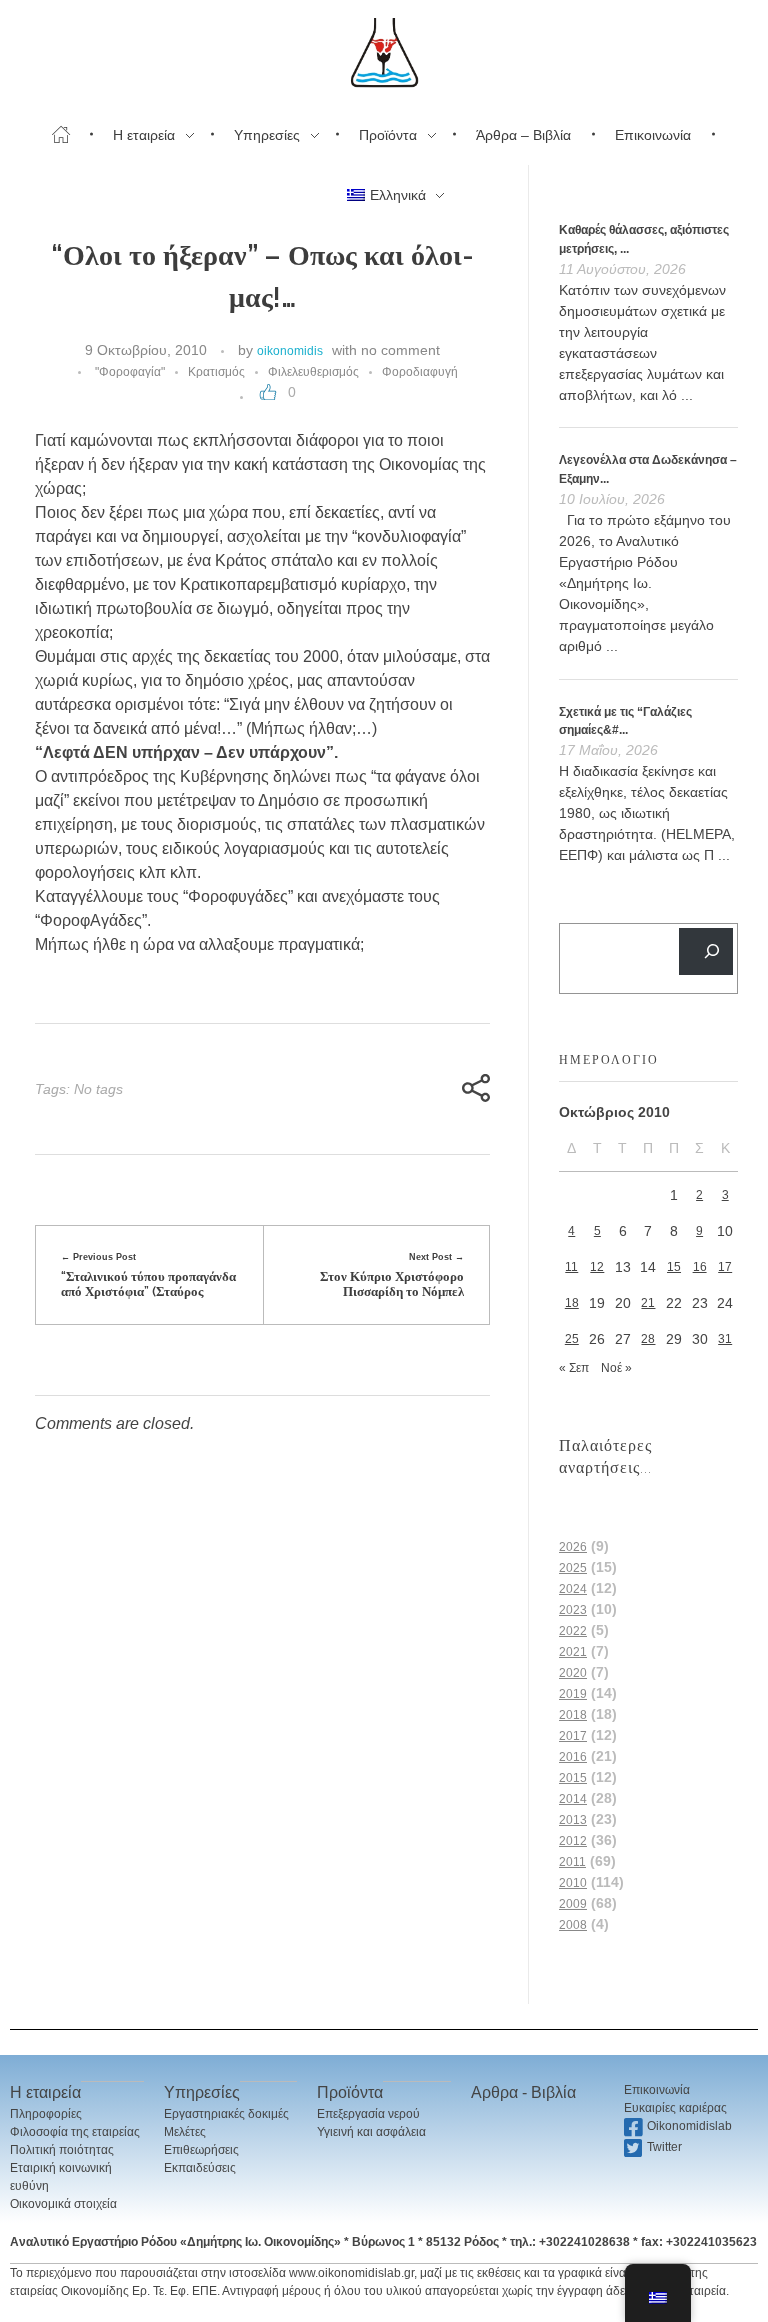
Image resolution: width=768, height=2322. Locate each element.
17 (725, 1267)
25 (572, 1339)
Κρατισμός (216, 372)
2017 (573, 1736)
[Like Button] (268, 392)
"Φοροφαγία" (130, 372)
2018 (573, 1715)
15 (674, 1267)
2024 (573, 1589)
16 (700, 1267)
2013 (573, 1820)
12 (597, 1267)
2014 (573, 1799)
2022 (573, 1631)
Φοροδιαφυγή (420, 372)
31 (725, 1339)
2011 (572, 1862)
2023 (573, 1610)
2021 (573, 1652)
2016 (573, 1757)
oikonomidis (290, 351)
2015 (573, 1778)
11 (571, 1267)
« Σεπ (574, 1368)
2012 (573, 1841)
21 (648, 1303)
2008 (573, 1925)
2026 (573, 1547)
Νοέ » (616, 1368)
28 (648, 1339)
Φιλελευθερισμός (313, 372)
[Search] (706, 951)
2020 (573, 1673)
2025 (573, 1568)
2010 (573, 1883)
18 (572, 1303)
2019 (573, 1694)
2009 (573, 1904)
